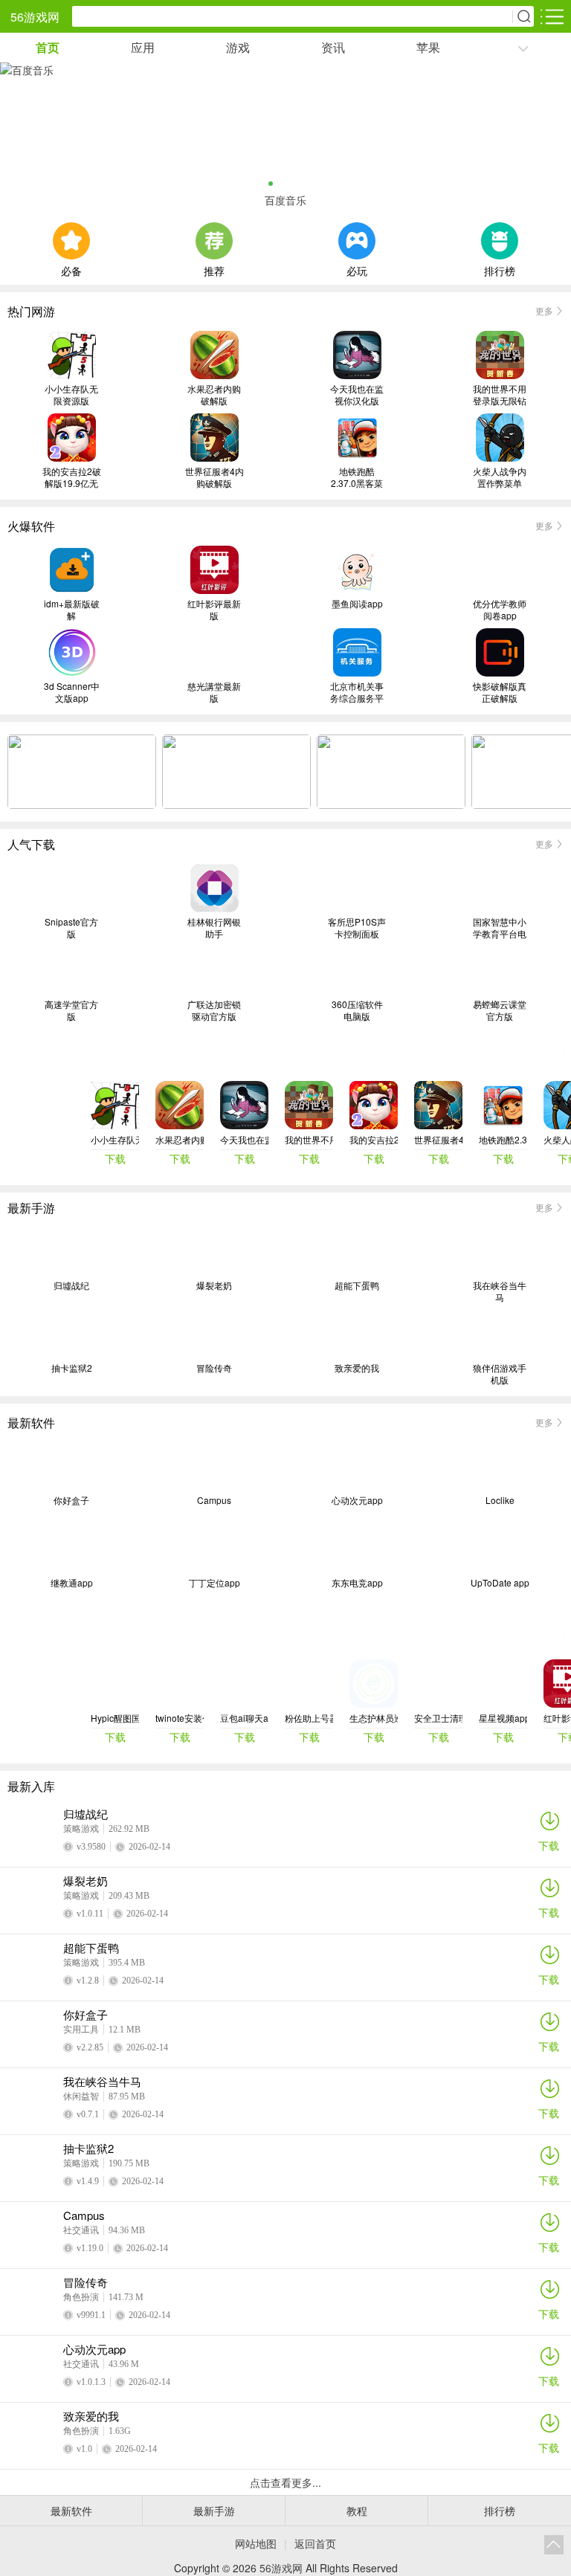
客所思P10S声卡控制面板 (357, 928)
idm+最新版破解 (72, 610)
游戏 (238, 47)
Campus (214, 1500)
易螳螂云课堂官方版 (500, 1010)
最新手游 (214, 2511)
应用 (143, 47)
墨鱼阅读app (357, 604)
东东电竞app (357, 1583)
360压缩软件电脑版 (357, 1010)
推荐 (214, 269)
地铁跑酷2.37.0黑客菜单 (357, 477)
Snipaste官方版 (71, 928)
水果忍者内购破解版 (214, 395)
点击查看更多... (285, 2482)
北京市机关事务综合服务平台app (357, 692)
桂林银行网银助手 (214, 928)
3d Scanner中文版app (72, 692)
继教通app (72, 1583)
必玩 (357, 269)
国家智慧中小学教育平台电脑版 (500, 928)
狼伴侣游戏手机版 (500, 1374)
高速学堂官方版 (71, 1010)
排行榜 (500, 269)
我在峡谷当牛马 (500, 1291)
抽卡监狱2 (72, 1368)
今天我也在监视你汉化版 (357, 395)
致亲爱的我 (357, 1368)
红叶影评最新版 (214, 610)
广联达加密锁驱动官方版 (214, 1010)
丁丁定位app (214, 1583)
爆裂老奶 (214, 1285)
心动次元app (357, 1500)
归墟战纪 (71, 1285)
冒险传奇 (214, 1368)
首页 (48, 47)
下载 (549, 1845)
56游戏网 (35, 17)
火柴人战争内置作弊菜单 (500, 477)
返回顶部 (554, 2545)
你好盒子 (71, 1500)
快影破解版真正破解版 (500, 692)
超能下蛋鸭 (357, 1285)
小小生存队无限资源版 (71, 395)
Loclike (500, 1500)
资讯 (333, 47)
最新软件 (71, 2511)
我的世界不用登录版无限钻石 (500, 395)
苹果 (428, 47)
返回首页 (315, 2543)
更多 (544, 310)
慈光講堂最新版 (214, 692)
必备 (71, 269)
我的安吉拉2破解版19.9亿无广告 (72, 477)
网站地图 (256, 2543)
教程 (357, 2511)
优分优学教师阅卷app (500, 610)
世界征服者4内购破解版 (214, 477)
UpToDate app (500, 1583)
